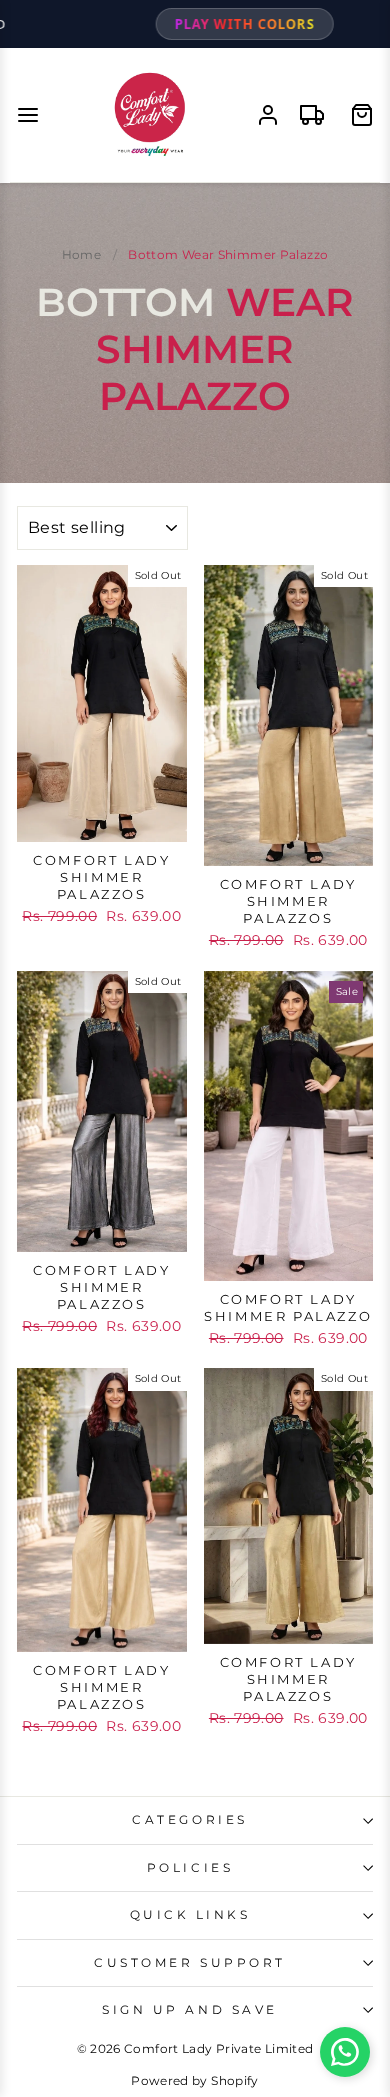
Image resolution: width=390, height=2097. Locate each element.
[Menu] (28, 115)
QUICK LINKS (190, 1915)
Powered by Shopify (195, 2080)
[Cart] (362, 115)
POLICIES (190, 1868)
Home (81, 254)
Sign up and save (190, 2010)
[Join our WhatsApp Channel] (345, 2052)
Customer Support (190, 1963)
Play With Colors (195, 24)
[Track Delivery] (312, 115)
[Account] (268, 115)
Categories (189, 1820)
